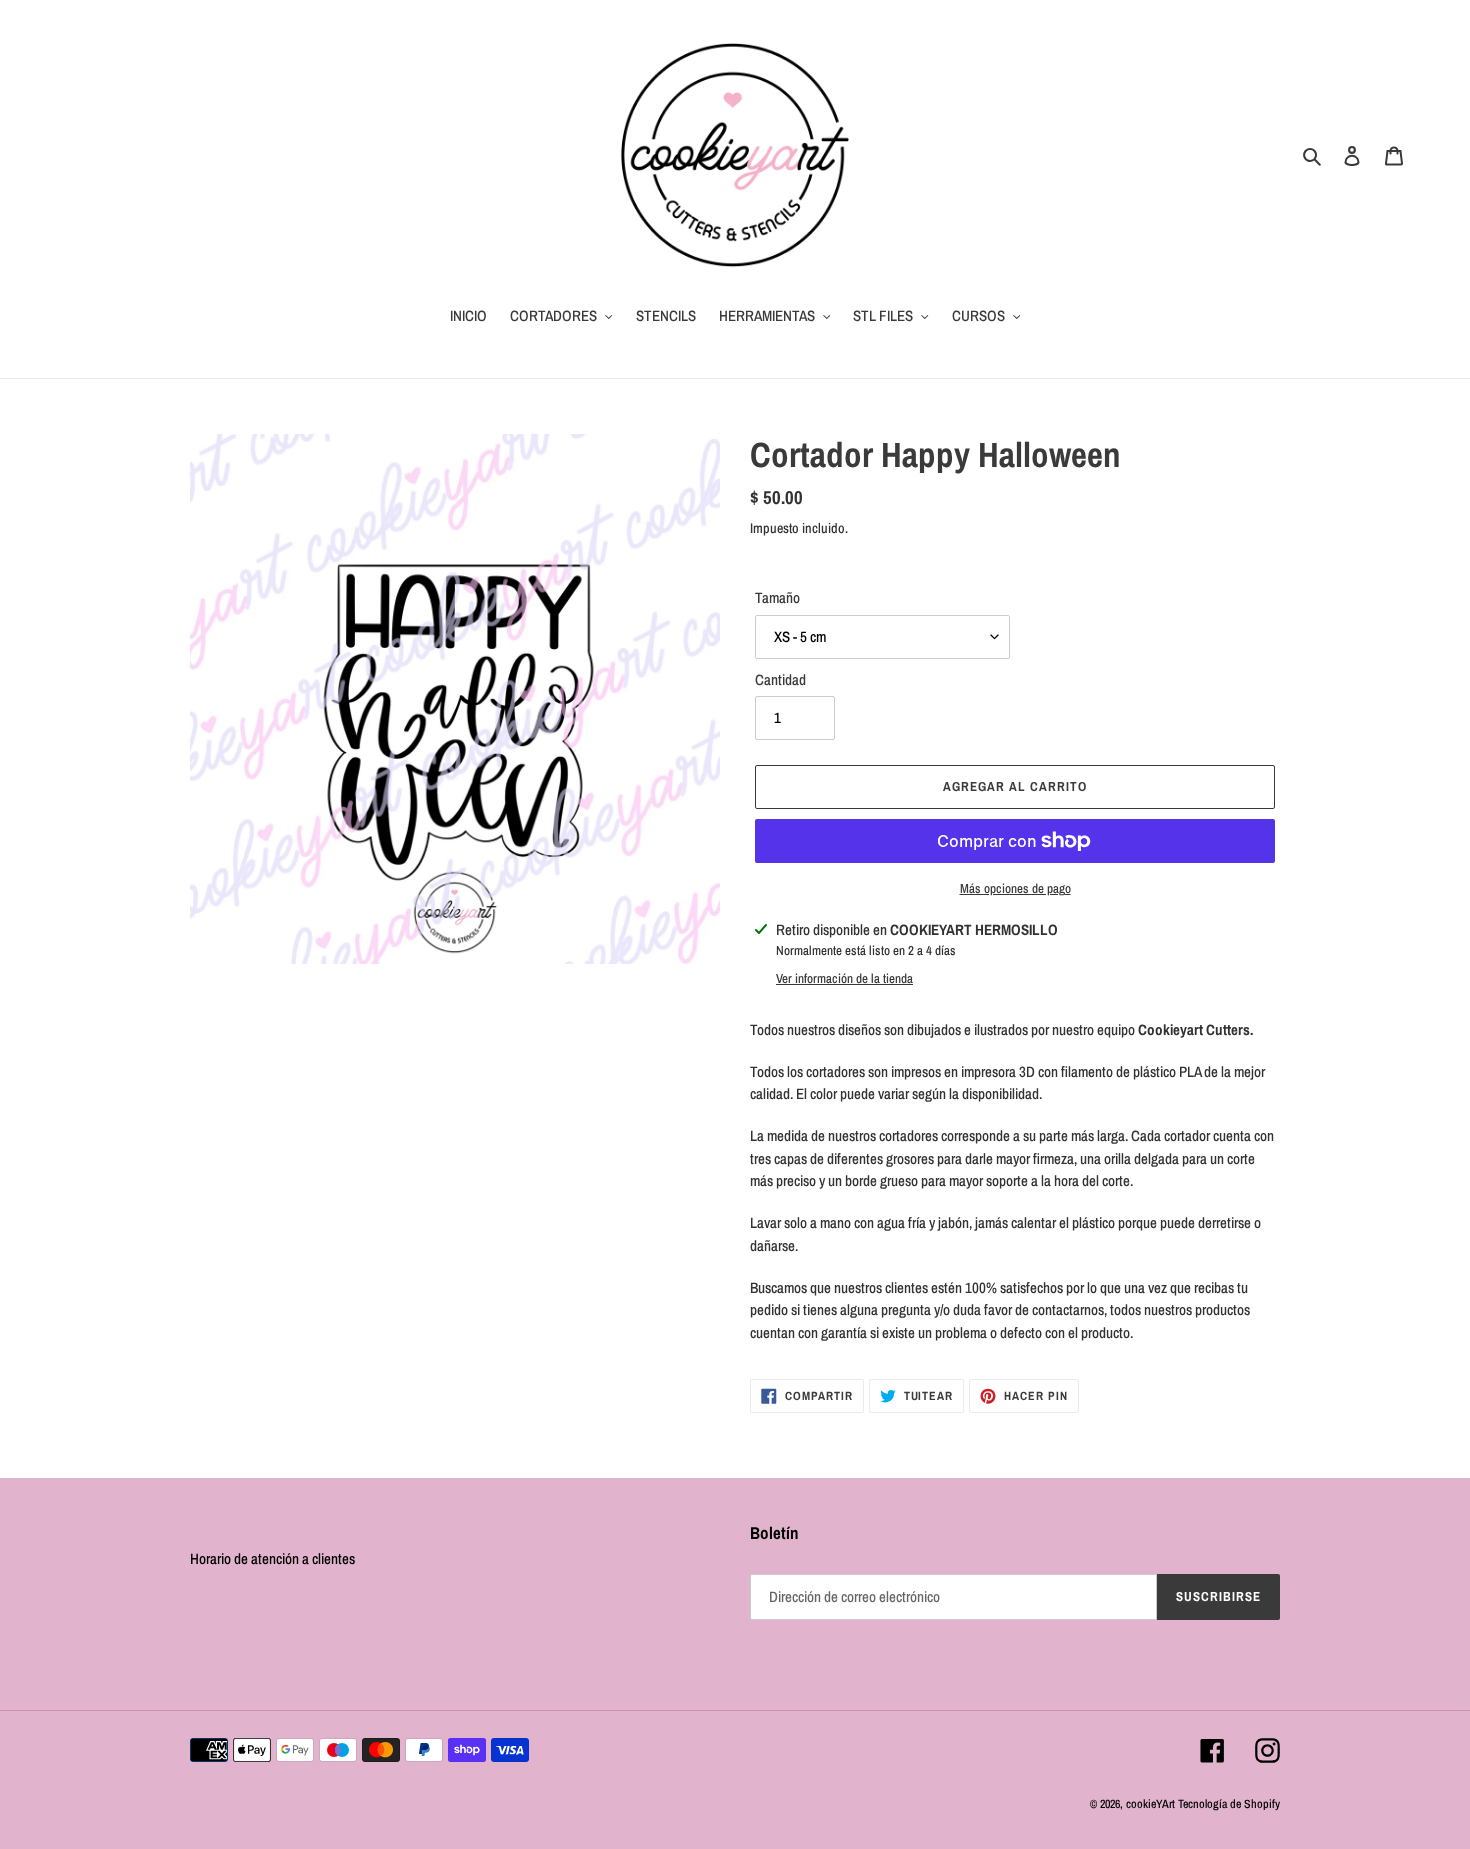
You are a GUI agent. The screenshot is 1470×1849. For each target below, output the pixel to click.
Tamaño (777, 597)
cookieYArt (1150, 1804)
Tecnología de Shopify (1229, 1804)
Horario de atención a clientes (272, 1558)
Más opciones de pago (1015, 888)
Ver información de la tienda (844, 978)
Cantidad (780, 679)
